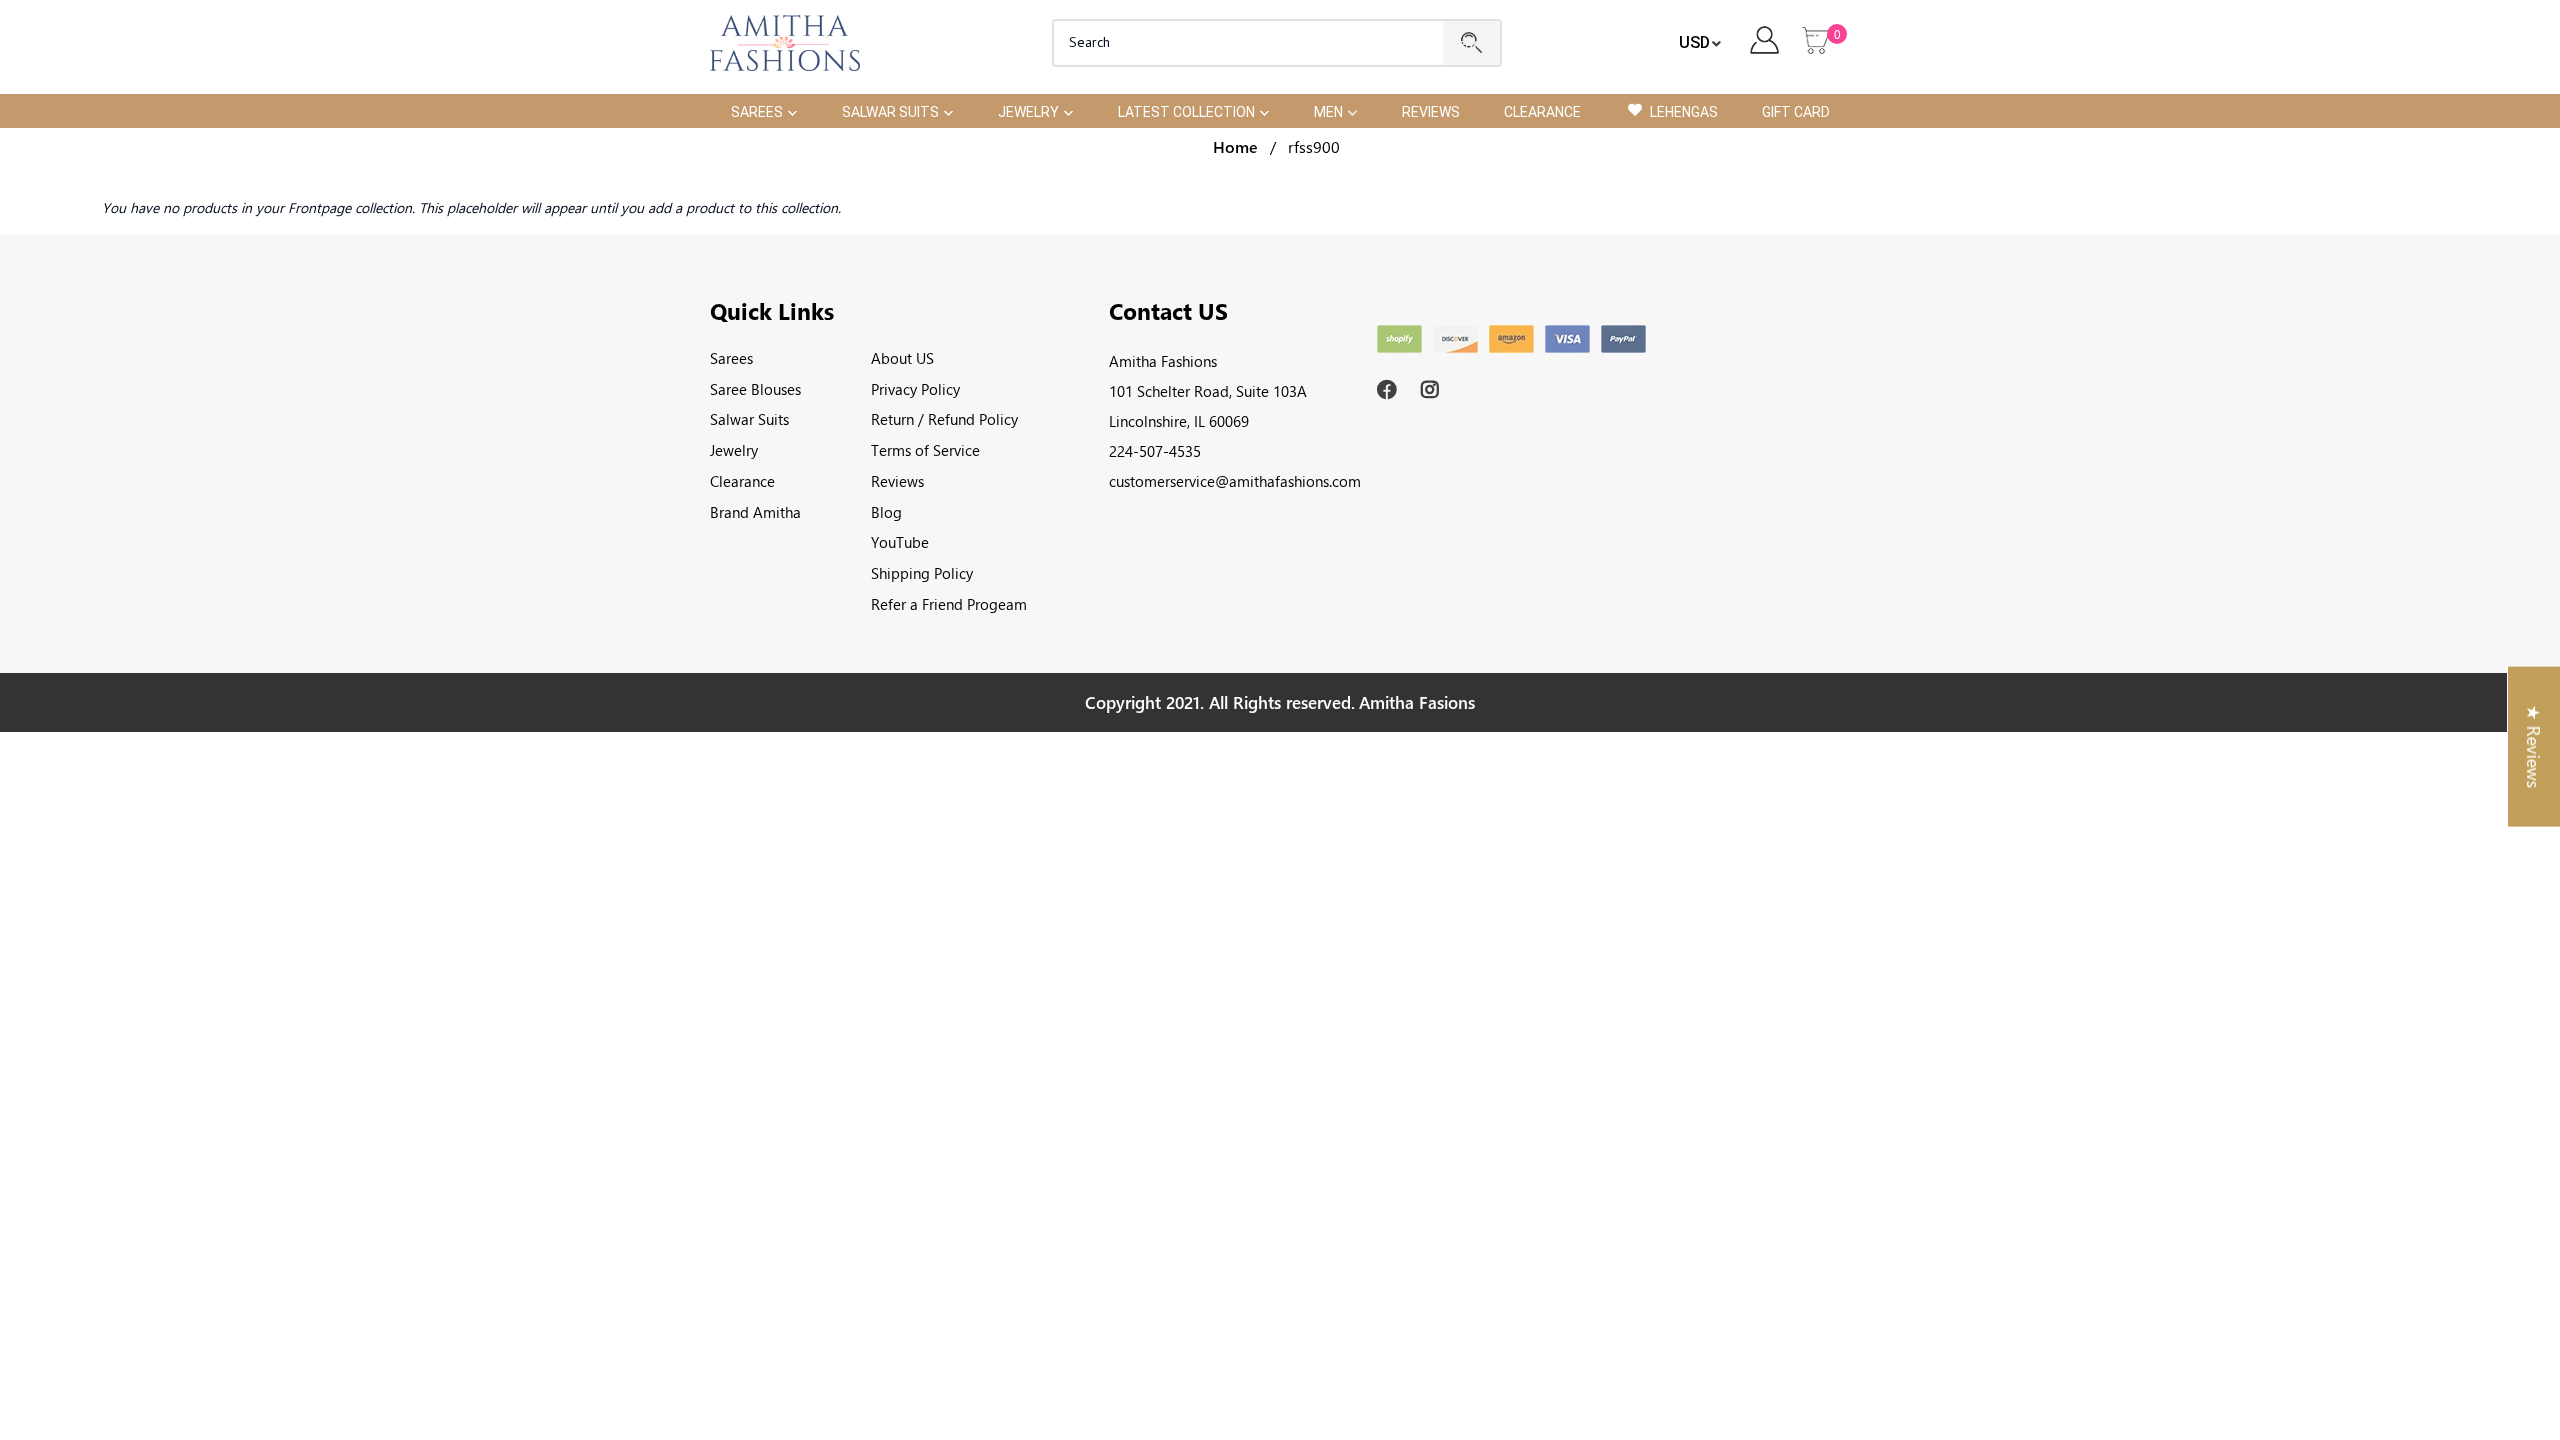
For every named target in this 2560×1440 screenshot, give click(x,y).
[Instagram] (1433, 390)
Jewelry (734, 450)
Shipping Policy (922, 573)
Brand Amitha (755, 512)
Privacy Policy (915, 389)
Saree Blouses (755, 389)
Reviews (897, 481)
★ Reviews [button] (2534, 747)
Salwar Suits (749, 419)
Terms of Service (925, 450)
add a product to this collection (743, 207)
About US (902, 358)
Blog (886, 512)
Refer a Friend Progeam (949, 604)
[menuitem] (764, 110)
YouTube (900, 542)
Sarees (731, 358)
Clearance (742, 481)
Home (1235, 146)
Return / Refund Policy (944, 419)
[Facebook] (1389, 390)
